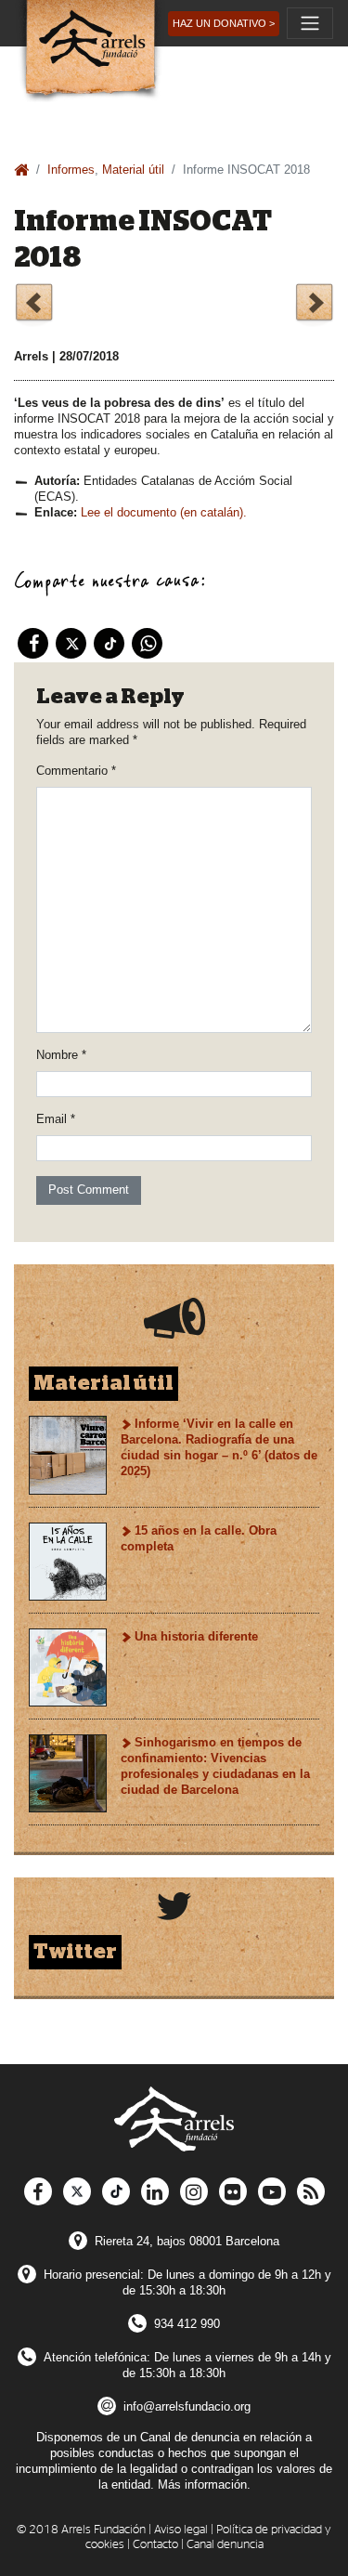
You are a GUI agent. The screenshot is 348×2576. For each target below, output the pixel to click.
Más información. (204, 2484)
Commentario (76, 771)
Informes (71, 170)
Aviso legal (181, 2530)
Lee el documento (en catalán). (164, 512)
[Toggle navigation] (310, 23)
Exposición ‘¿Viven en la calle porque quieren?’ (314, 305)
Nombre (61, 1055)
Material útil (133, 170)
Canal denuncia (225, 2545)
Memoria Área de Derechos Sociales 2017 (34, 305)
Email (56, 1119)
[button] (224, 24)
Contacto (155, 2545)
